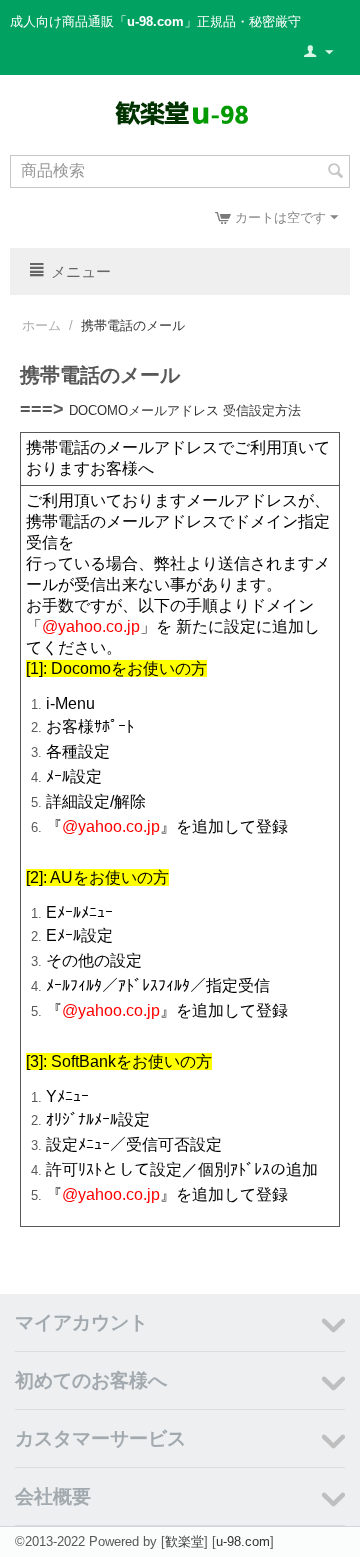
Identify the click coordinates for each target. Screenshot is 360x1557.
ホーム (41, 325)
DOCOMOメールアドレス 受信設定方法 (185, 410)
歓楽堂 (184, 1541)
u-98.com (243, 1541)
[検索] (335, 173)
